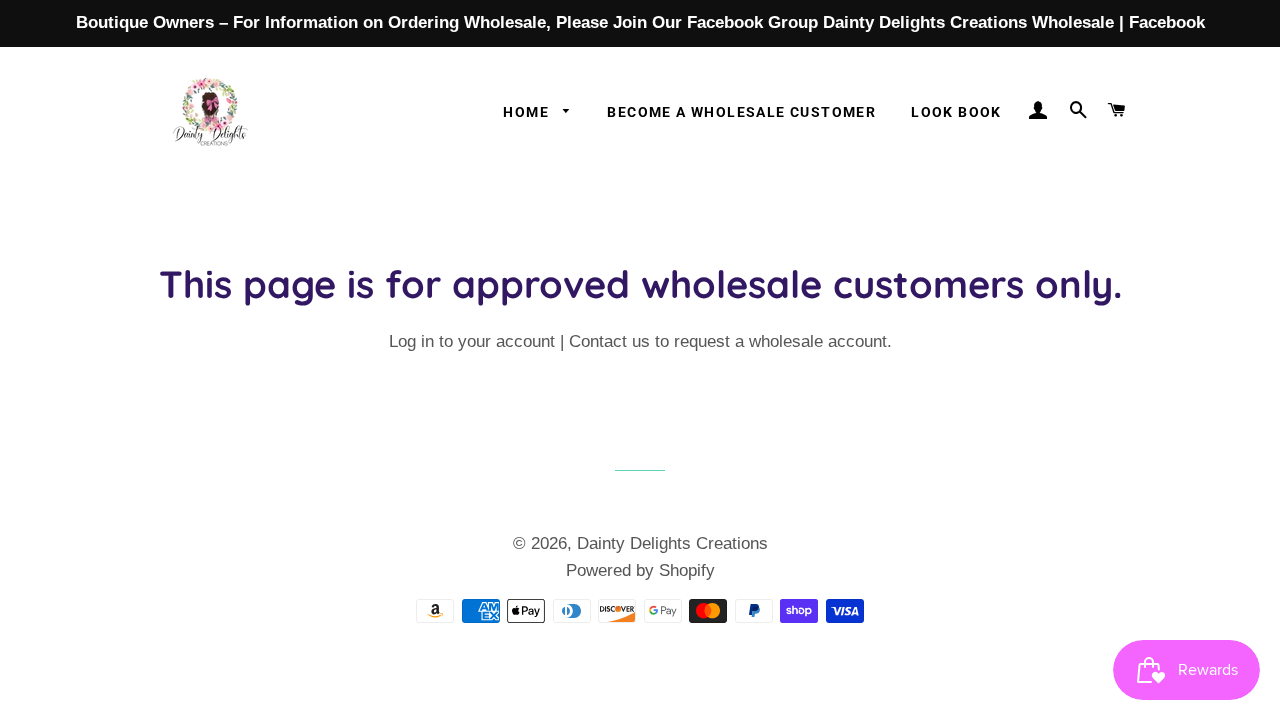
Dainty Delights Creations (672, 543)
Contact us (609, 341)
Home (528, 112)
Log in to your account (472, 341)
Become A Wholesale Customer (741, 112)
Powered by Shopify (640, 570)
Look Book (956, 112)
